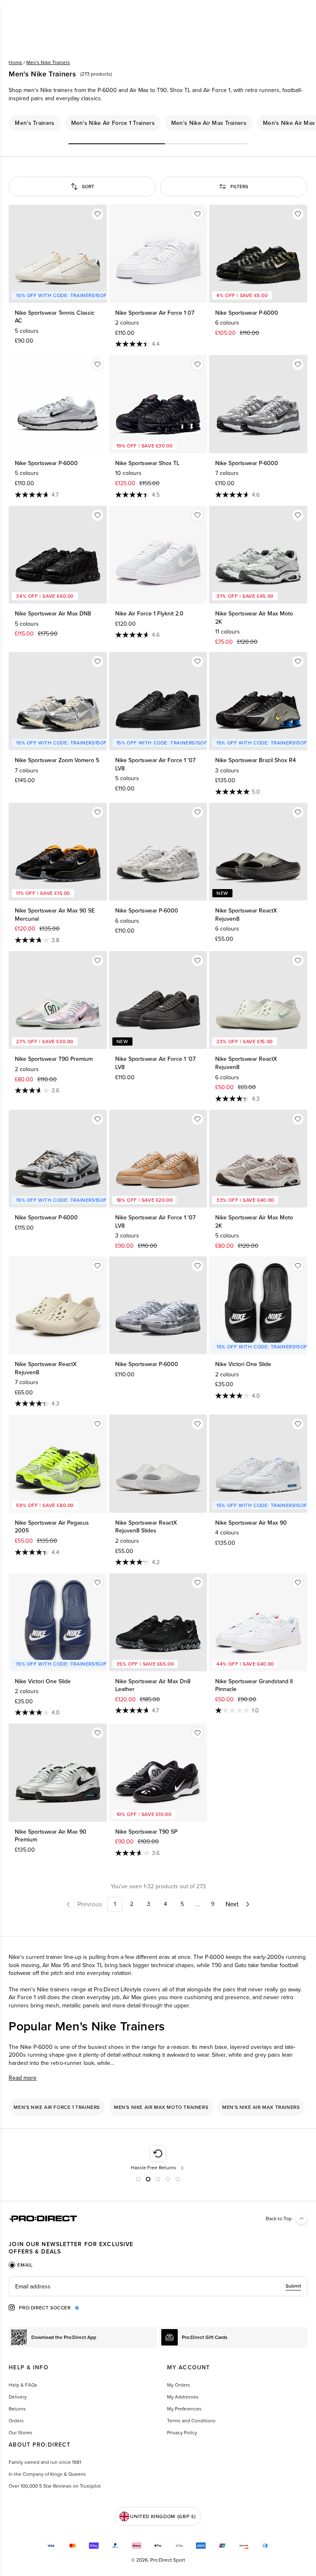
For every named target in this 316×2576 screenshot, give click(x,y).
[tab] (21, 2265)
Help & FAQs (23, 2385)
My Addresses (183, 2397)
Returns (17, 2409)
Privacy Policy (182, 2433)
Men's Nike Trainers (48, 62)
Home (15, 62)
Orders (16, 2421)
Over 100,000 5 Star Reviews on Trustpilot (55, 2486)
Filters (239, 187)
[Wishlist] (98, 214)
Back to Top (279, 2219)
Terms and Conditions (191, 2421)
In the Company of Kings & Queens (47, 2474)
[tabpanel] (158, 2286)
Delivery (18, 2397)
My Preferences (184, 2409)
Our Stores (21, 2433)
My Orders (179, 2385)
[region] (158, 123)
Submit (293, 2286)
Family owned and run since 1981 (45, 2462)
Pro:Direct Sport (168, 2560)
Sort (88, 187)
